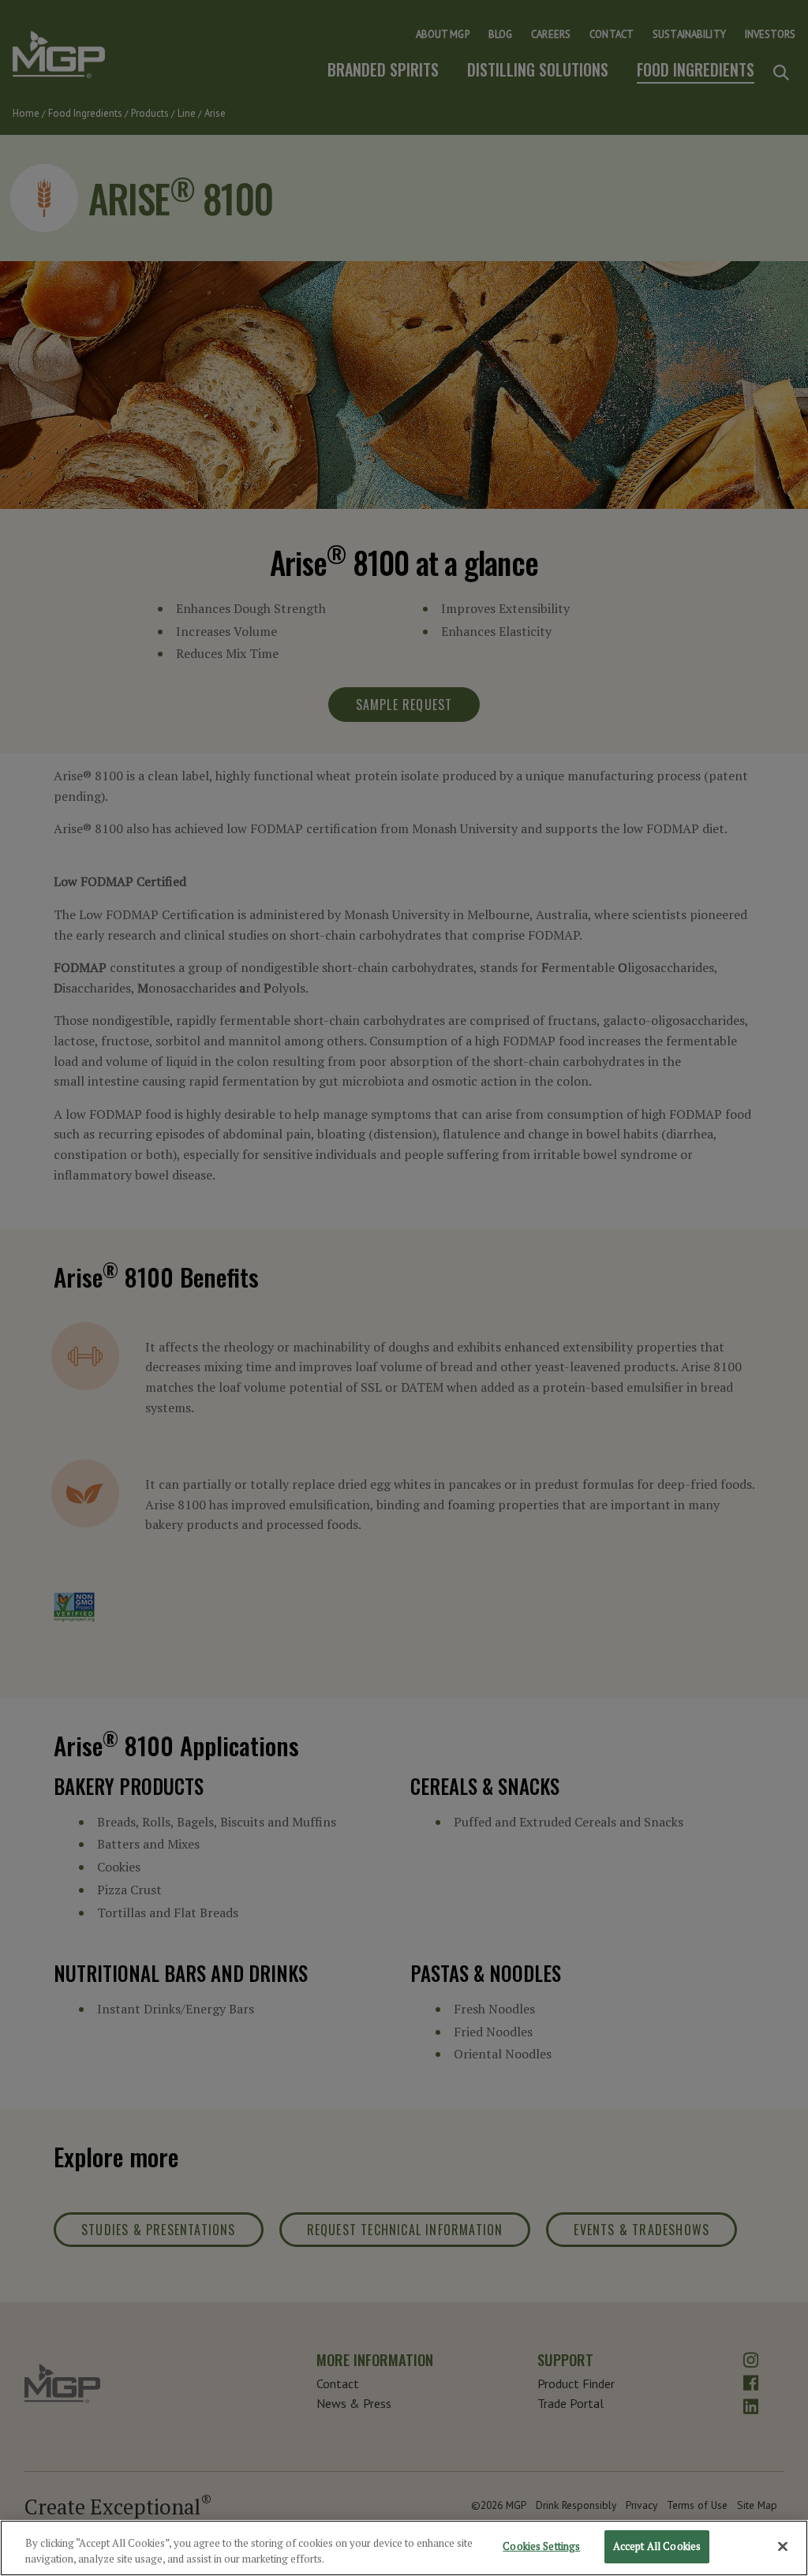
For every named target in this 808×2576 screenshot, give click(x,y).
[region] (404, 2548)
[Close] (783, 2546)
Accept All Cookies (657, 2546)
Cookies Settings (541, 2546)
